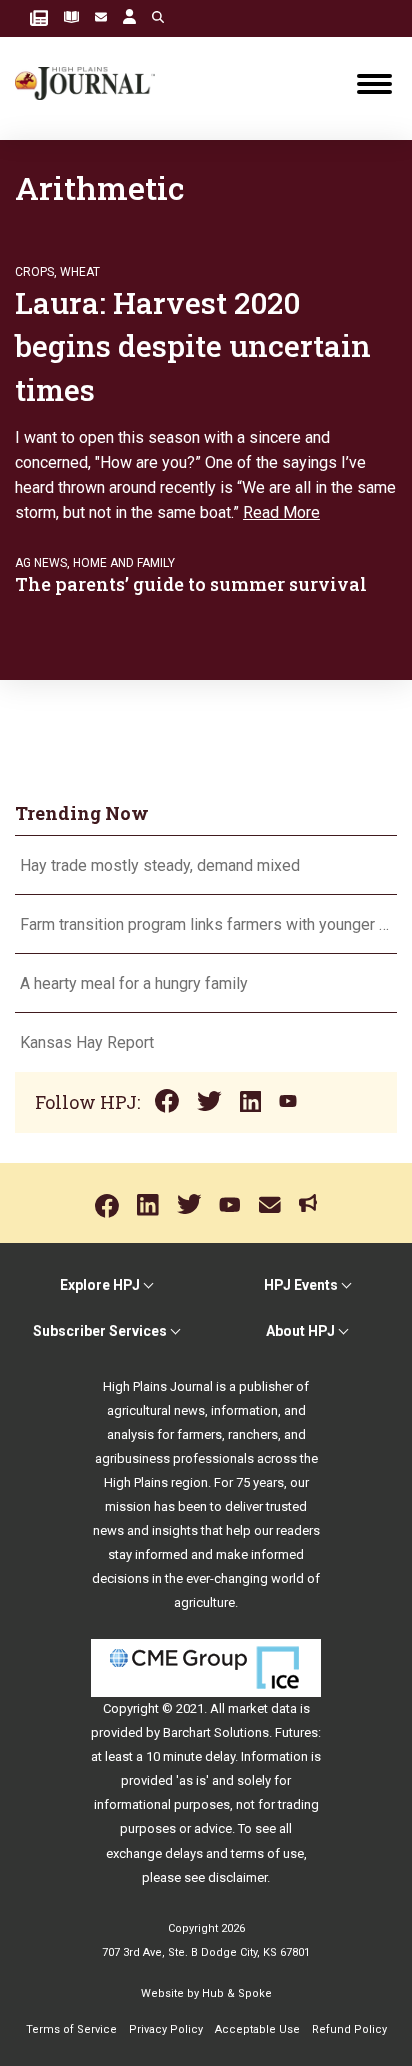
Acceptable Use (257, 2029)
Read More (281, 512)
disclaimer (237, 1877)
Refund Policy (349, 2029)
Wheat (80, 272)
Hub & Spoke (237, 1993)
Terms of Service (71, 2029)
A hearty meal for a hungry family (136, 983)
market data (262, 1708)
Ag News (41, 563)
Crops (34, 272)
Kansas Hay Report (87, 1042)
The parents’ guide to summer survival (191, 584)
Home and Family (124, 563)
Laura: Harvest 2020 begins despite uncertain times (193, 346)
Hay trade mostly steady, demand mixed (160, 865)
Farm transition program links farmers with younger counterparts (206, 924)
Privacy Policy (166, 2029)
